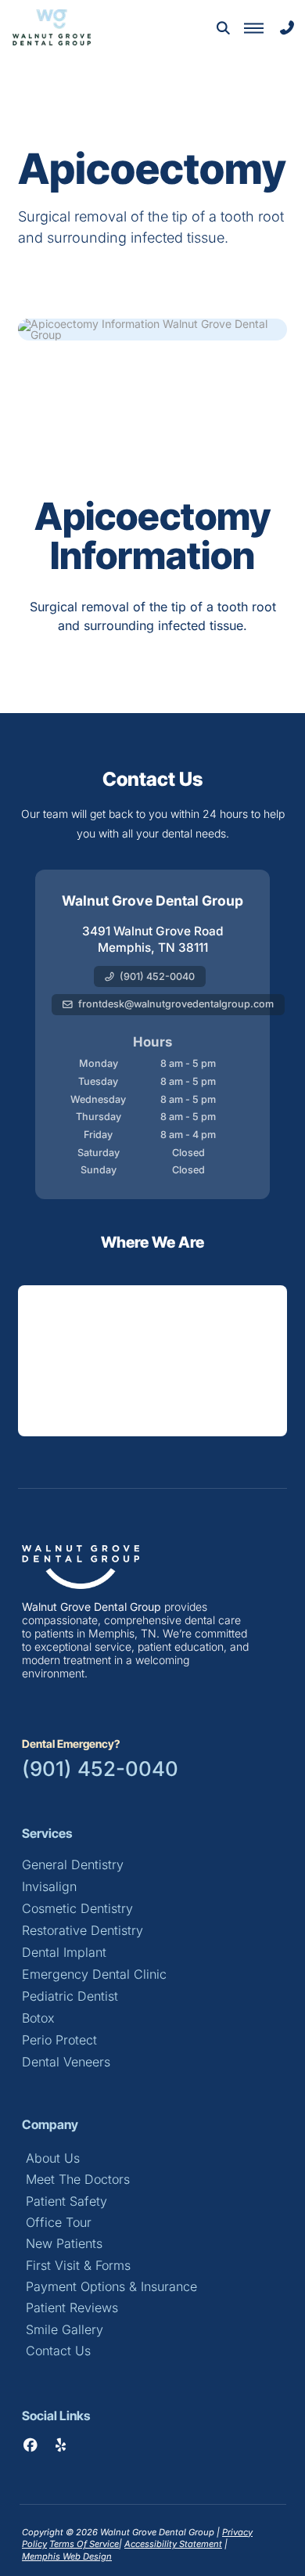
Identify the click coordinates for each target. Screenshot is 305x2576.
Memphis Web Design (67, 2556)
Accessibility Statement (173, 2544)
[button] (223, 28)
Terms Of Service (84, 2544)
